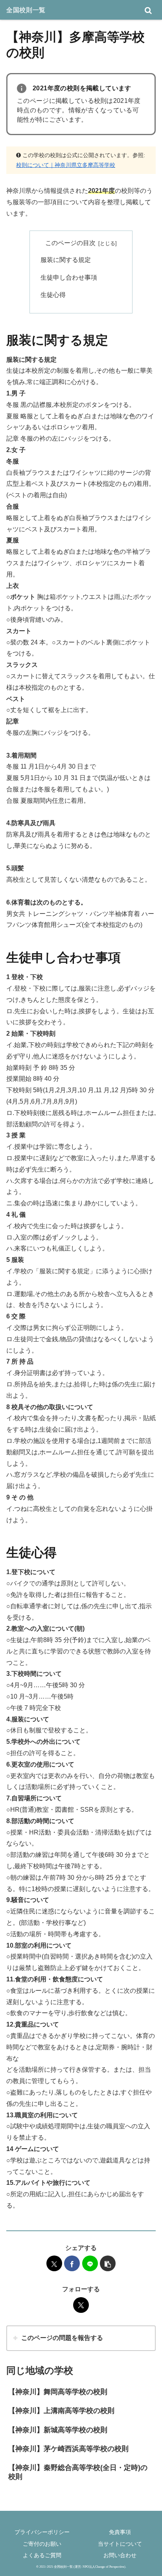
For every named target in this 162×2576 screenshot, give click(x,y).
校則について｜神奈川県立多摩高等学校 (66, 165)
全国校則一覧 (26, 10)
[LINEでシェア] (90, 2263)
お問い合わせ (120, 2555)
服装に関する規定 (66, 260)
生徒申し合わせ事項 (69, 277)
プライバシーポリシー (42, 2532)
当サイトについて (120, 2544)
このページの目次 (70, 243)
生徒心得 (53, 295)
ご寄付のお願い (42, 2544)
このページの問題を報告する (62, 2338)
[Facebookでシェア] (72, 2263)
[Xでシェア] (54, 2263)
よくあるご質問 (42, 2555)
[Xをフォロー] (81, 2305)
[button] (108, 2263)
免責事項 (120, 2532)
